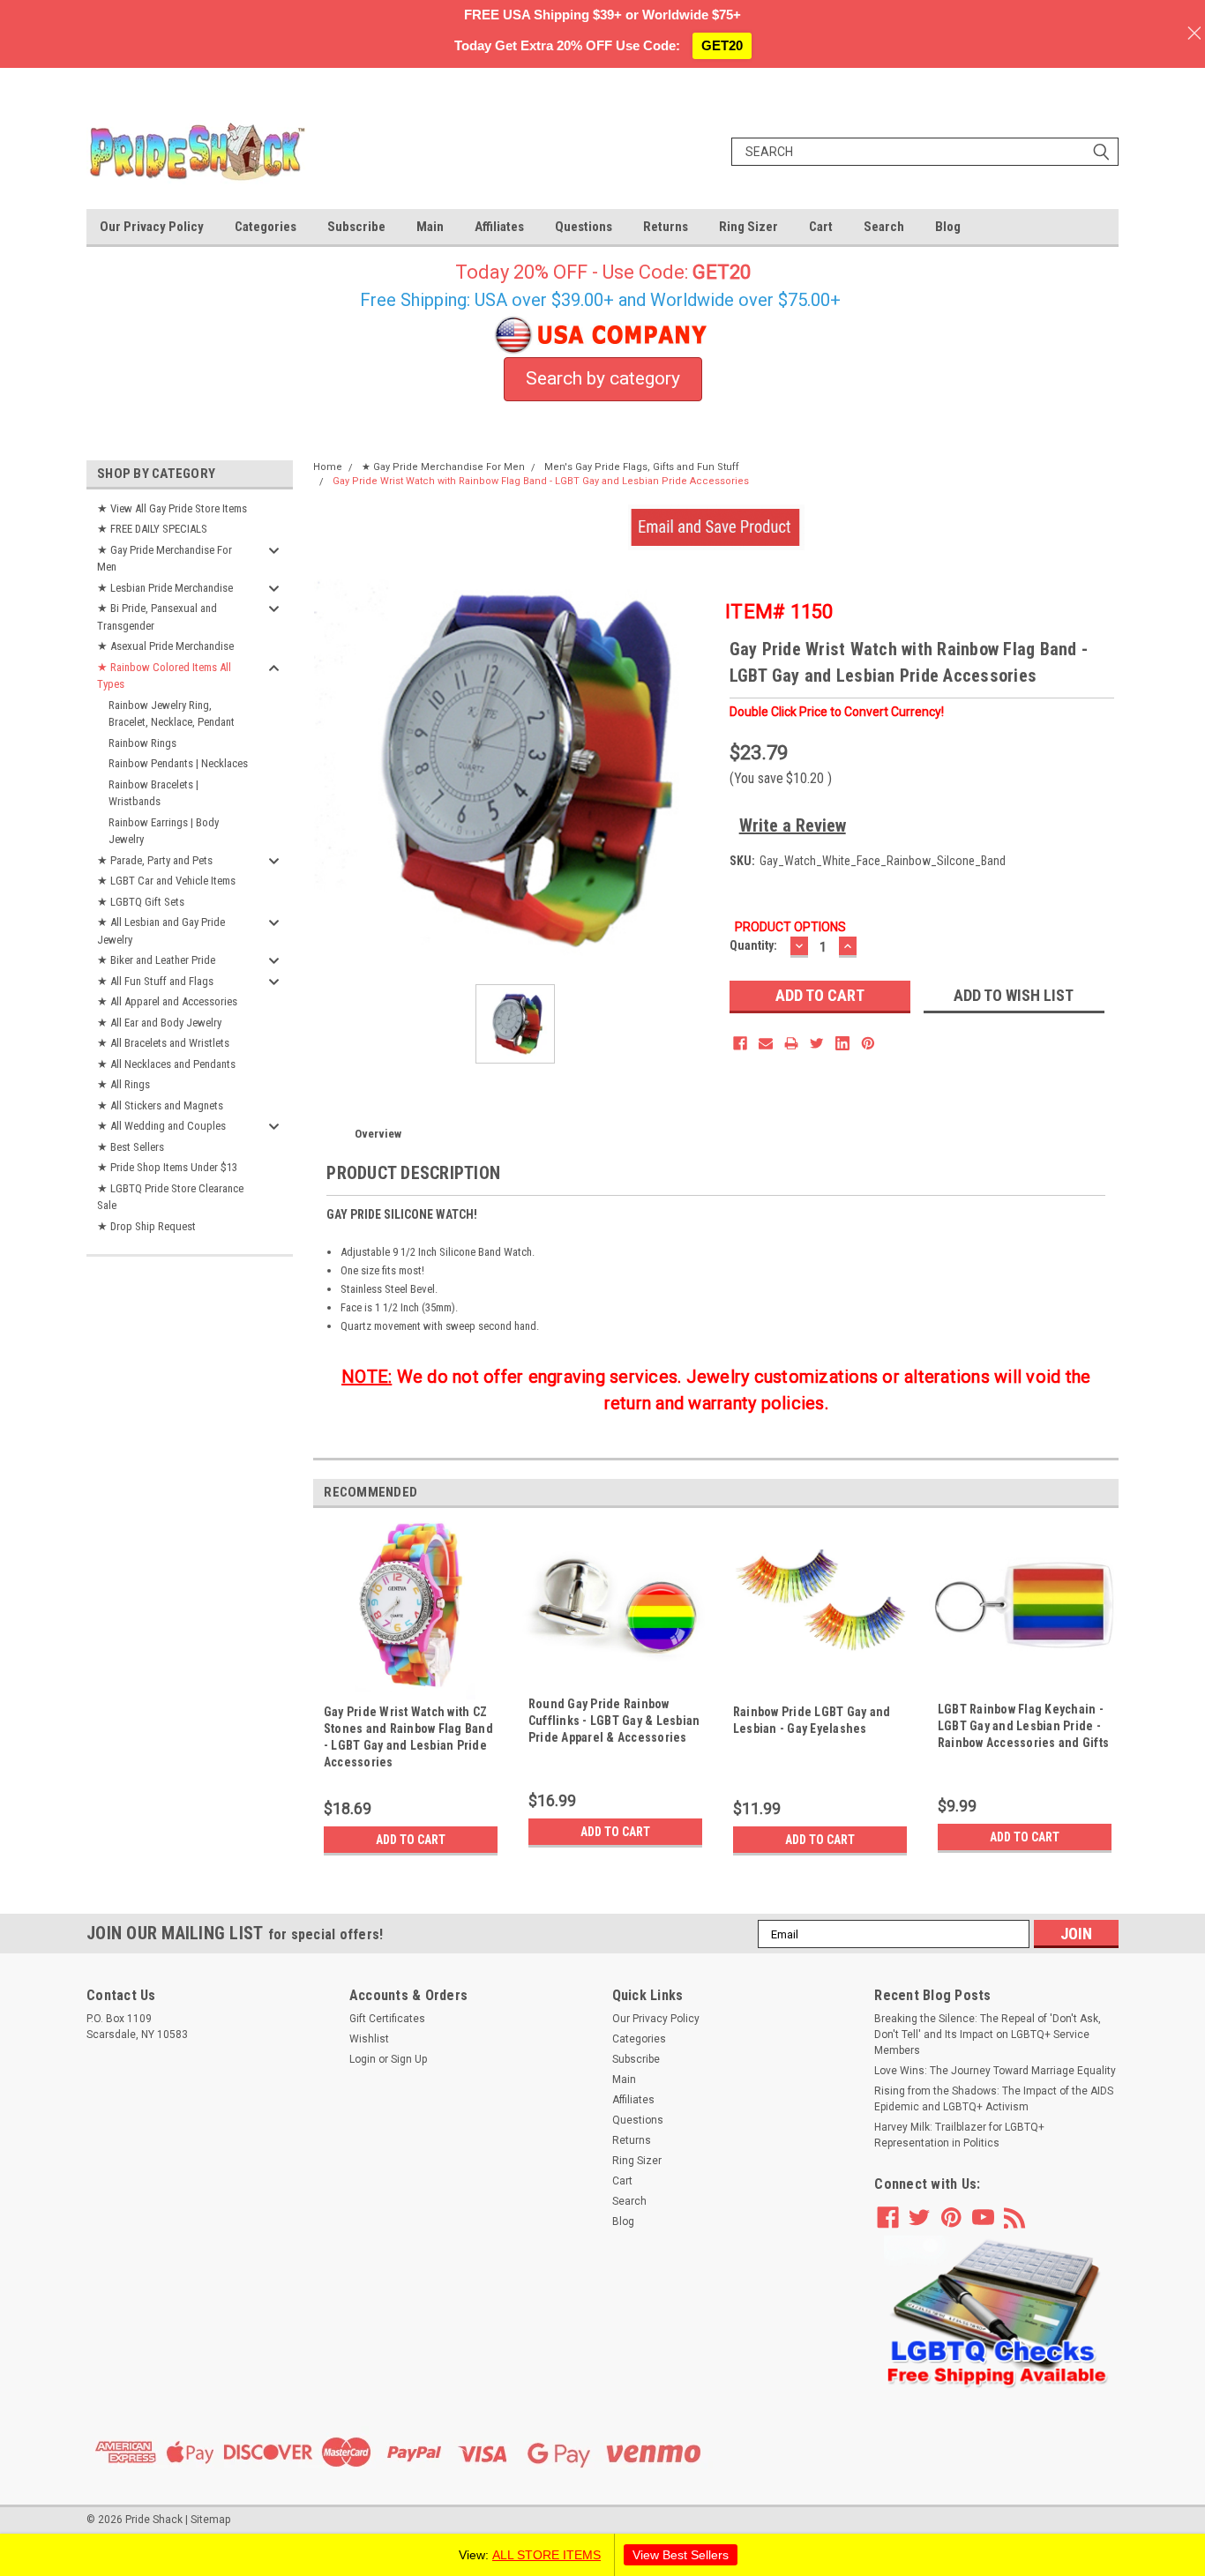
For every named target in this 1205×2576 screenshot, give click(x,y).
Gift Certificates (387, 2019)
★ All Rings (123, 1084)
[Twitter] (817, 1043)
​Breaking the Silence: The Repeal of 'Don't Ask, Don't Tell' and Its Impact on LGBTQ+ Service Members (988, 2035)
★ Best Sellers (131, 1147)
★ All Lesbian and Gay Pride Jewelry (161, 931)
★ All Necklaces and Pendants (166, 1064)
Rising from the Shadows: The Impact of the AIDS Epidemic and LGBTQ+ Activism (994, 2099)
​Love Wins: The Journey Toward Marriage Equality (995, 2071)
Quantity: (753, 945)
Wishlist (369, 2039)
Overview (378, 1134)
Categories (266, 227)
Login (363, 2059)
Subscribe (356, 227)
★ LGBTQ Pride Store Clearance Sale (170, 1197)
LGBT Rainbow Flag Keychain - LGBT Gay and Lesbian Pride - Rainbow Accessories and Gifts (1023, 1726)
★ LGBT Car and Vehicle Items (166, 881)
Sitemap (210, 2520)
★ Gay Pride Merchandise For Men (165, 559)
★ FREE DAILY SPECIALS (152, 529)
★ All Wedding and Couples (161, 1126)
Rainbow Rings (142, 743)
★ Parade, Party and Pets (155, 860)
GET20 (722, 45)
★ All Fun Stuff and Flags (155, 981)
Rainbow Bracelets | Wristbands (153, 793)
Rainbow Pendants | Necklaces (178, 763)
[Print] (791, 1043)
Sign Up (409, 2059)
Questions (584, 227)
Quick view (615, 1678)
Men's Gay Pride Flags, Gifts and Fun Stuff (642, 467)
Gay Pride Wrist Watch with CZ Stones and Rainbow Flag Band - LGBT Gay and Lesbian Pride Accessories (408, 1737)
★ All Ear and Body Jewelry (159, 1023)
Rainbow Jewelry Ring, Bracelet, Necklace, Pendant (172, 714)
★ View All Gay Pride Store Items (172, 508)
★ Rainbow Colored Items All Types (164, 676)
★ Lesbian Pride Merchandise (165, 588)
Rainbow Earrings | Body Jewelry (164, 831)
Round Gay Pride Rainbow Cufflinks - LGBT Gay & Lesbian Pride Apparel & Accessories (614, 1721)
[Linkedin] (842, 1043)
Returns (666, 227)
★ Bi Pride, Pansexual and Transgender (157, 617)
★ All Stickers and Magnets (160, 1105)
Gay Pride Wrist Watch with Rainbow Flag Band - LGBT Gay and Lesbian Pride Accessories (541, 481)
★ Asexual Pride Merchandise (165, 646)
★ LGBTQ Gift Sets (141, 902)
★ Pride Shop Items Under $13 (167, 1167)
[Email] (766, 1043)
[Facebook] (740, 1043)
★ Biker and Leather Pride (156, 960)
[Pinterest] (868, 1043)
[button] (997, 2313)
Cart (821, 227)
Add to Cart (411, 1840)
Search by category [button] (603, 378)
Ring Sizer (748, 227)
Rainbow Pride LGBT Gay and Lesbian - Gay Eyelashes (812, 1720)
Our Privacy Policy (152, 227)
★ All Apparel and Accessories (167, 1001)
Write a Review (793, 825)
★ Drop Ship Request (146, 1226)
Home (328, 467)
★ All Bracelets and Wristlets (163, 1043)
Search (884, 227)
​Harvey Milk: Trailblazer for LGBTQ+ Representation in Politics (959, 2135)
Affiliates (499, 227)
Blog (948, 227)
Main (430, 227)
